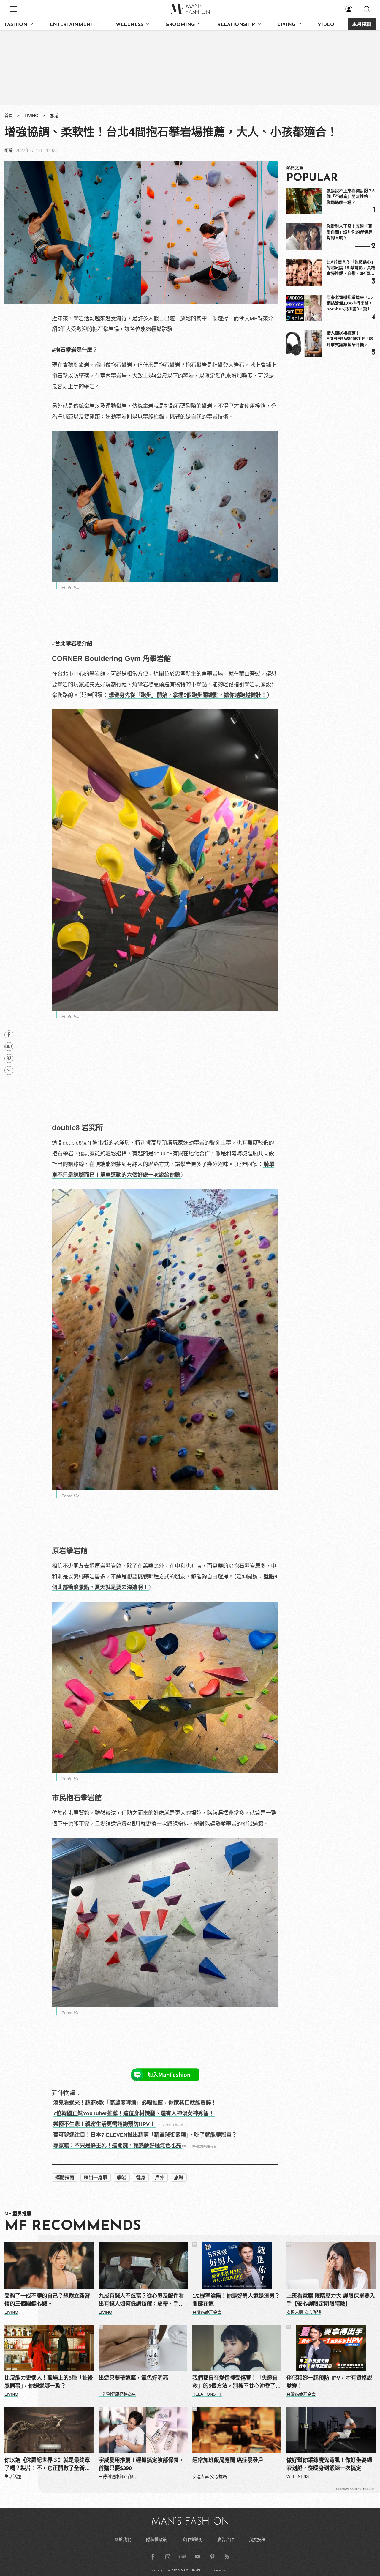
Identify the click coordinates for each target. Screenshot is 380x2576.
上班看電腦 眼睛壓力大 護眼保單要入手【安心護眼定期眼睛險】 (331, 2300)
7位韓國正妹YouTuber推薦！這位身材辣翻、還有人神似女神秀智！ (134, 2113)
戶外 (160, 2177)
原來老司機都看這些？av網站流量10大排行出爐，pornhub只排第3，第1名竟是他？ (350, 304)
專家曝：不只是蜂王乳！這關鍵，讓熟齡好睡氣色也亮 (117, 2146)
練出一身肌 (96, 2177)
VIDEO (326, 25)
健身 (141, 2177)
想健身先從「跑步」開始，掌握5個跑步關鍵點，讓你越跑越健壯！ (188, 695)
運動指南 (65, 2177)
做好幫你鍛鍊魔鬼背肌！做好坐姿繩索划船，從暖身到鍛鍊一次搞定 (329, 2464)
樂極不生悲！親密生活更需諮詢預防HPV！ (104, 2124)
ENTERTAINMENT (72, 25)
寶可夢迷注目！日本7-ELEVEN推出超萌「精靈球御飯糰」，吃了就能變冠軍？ (145, 2135)
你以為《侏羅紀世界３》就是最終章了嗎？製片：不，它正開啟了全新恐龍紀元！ (47, 2465)
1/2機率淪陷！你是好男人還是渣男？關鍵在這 (236, 2300)
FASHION (16, 25)
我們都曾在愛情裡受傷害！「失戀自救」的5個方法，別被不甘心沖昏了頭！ (235, 2382)
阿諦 (9, 150)
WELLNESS (129, 25)
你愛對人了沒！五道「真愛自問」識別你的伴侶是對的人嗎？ (349, 232)
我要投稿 (257, 2539)
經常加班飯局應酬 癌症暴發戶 (228, 2460)
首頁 (9, 116)
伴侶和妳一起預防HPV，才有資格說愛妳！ (329, 2382)
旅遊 (54, 116)
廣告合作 (226, 2539)
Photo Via (71, 587)
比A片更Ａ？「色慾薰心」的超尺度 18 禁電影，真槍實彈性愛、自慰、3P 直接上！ (351, 268)
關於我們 (123, 2539)
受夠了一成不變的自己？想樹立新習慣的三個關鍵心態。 (47, 2300)
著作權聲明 (192, 2539)
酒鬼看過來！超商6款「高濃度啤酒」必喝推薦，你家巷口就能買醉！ (135, 2103)
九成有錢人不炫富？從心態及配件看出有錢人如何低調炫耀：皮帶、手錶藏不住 (141, 2300)
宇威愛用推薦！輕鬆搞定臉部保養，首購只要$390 (141, 2464)
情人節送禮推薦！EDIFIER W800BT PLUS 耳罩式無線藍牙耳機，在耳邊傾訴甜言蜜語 (350, 339)
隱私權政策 (156, 2539)
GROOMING (180, 25)
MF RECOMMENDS (73, 2226)
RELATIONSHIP (236, 25)
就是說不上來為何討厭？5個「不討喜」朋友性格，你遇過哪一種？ (351, 197)
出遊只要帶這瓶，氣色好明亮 (133, 2378)
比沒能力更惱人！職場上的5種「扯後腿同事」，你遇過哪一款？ (49, 2382)
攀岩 (122, 2177)
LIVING (286, 25)
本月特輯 (362, 25)
